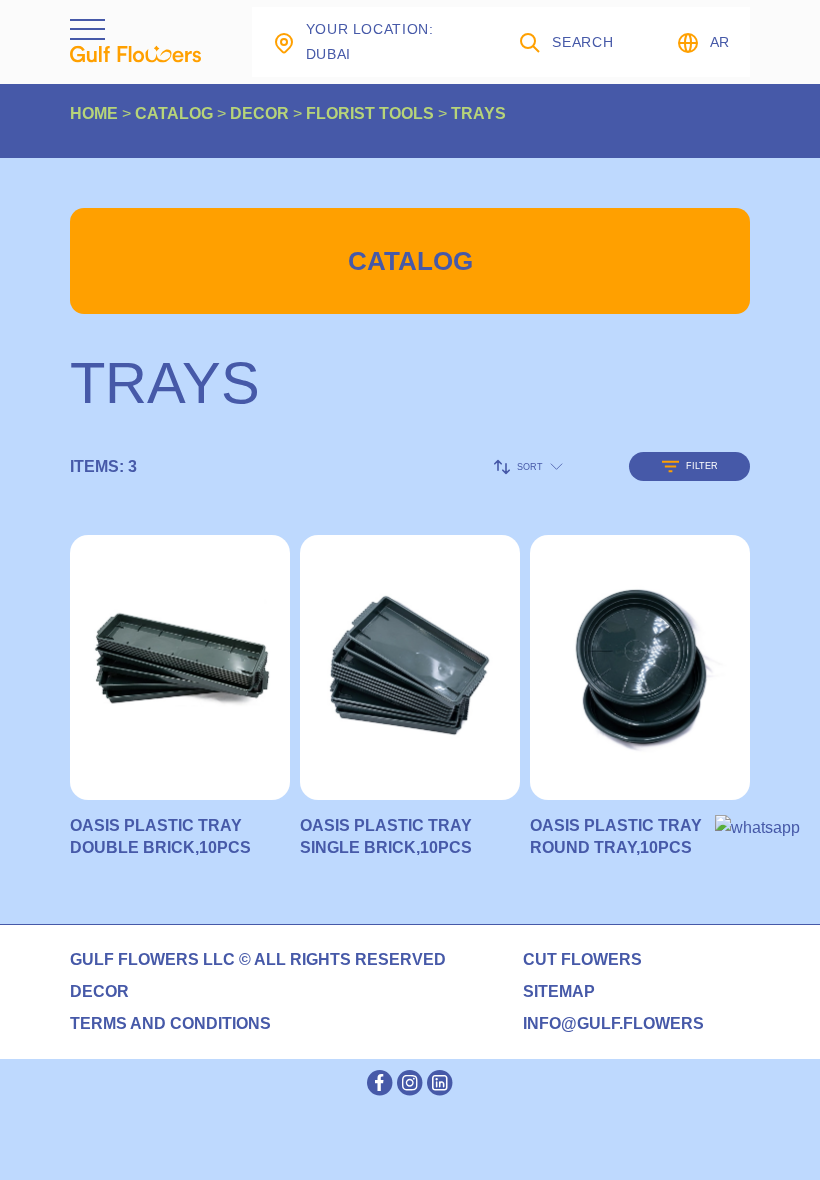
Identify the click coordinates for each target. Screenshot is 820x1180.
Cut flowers (582, 960)
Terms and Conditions (170, 1024)
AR (720, 42)
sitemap (559, 992)
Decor (99, 992)
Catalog (410, 261)
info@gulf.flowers (613, 1024)
